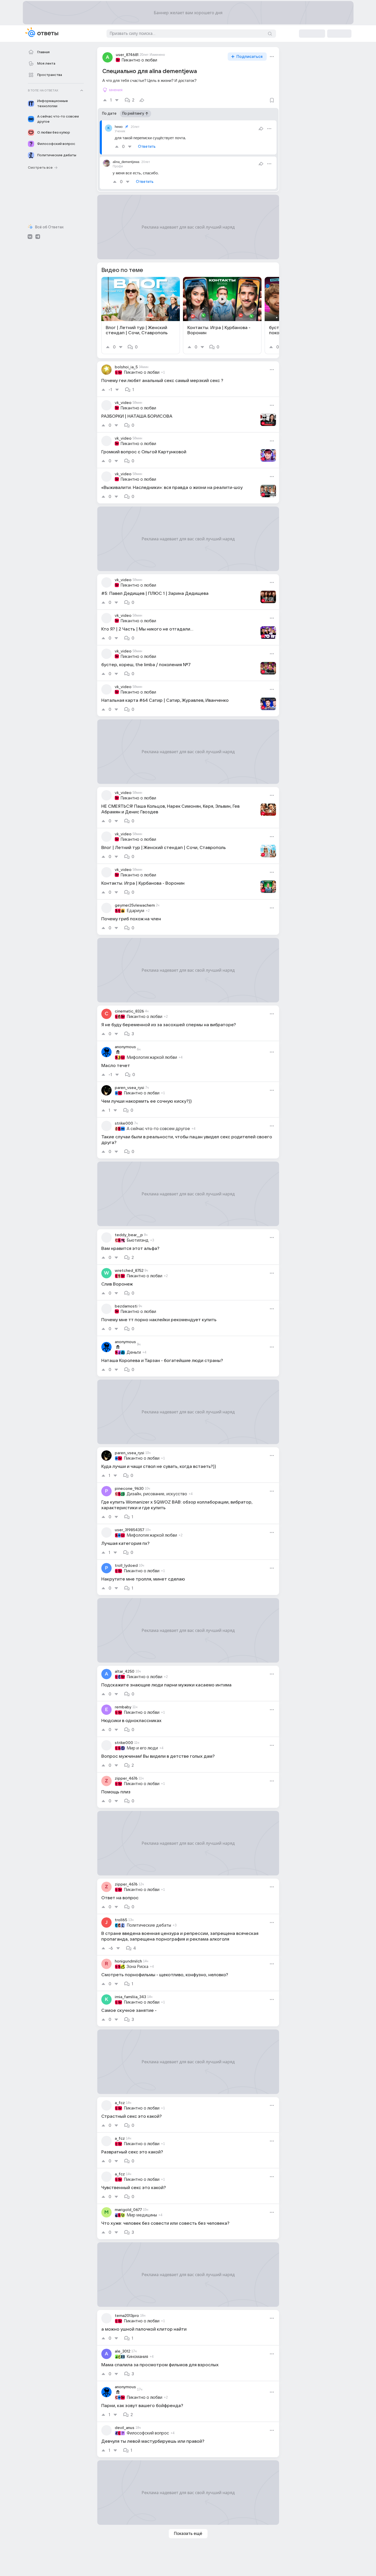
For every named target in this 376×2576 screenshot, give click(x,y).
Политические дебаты (149, 1925)
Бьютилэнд (138, 1240)
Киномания (137, 2357)
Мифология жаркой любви (152, 1057)
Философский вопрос (148, 2433)
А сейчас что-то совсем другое (158, 1129)
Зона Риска (137, 1967)
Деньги (134, 1352)
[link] (141, 316)
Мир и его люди (142, 1748)
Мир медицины (142, 2215)
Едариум (135, 911)
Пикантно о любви (139, 60)
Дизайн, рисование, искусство (157, 1494)
